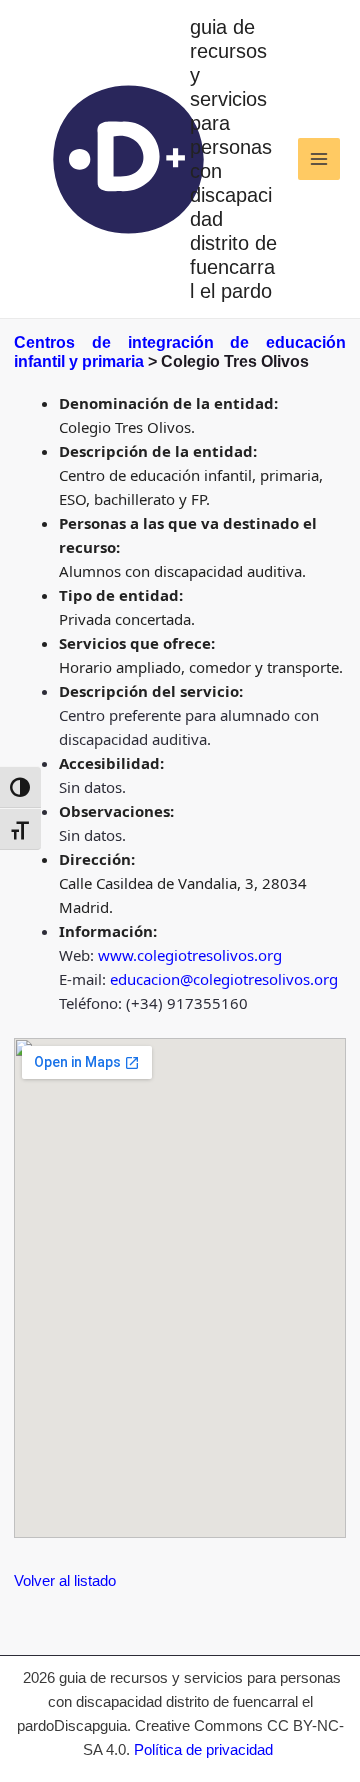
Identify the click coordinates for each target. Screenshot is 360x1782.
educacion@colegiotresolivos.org (224, 979)
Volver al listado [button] (65, 1580)
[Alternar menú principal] (319, 159)
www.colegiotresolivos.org (190, 955)
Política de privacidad (203, 1749)
